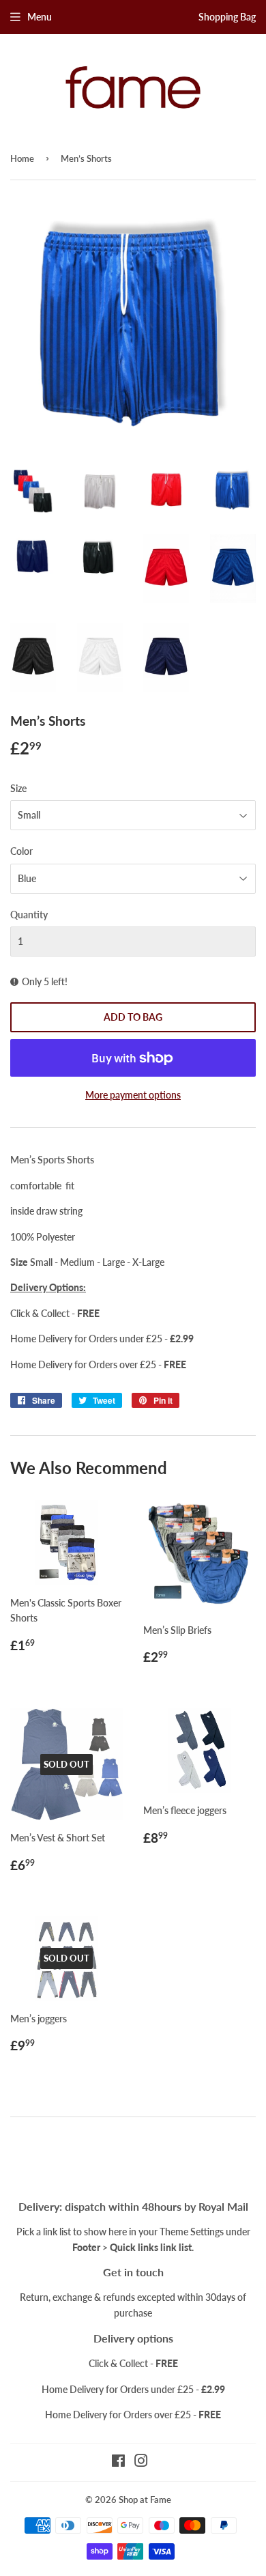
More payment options (133, 1095)
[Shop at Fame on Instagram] (141, 2462)
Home (22, 158)
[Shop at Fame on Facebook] (118, 2462)
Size (18, 788)
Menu (40, 17)
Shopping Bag (227, 17)
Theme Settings (192, 2232)
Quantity (29, 915)
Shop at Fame (145, 2500)
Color (21, 851)
